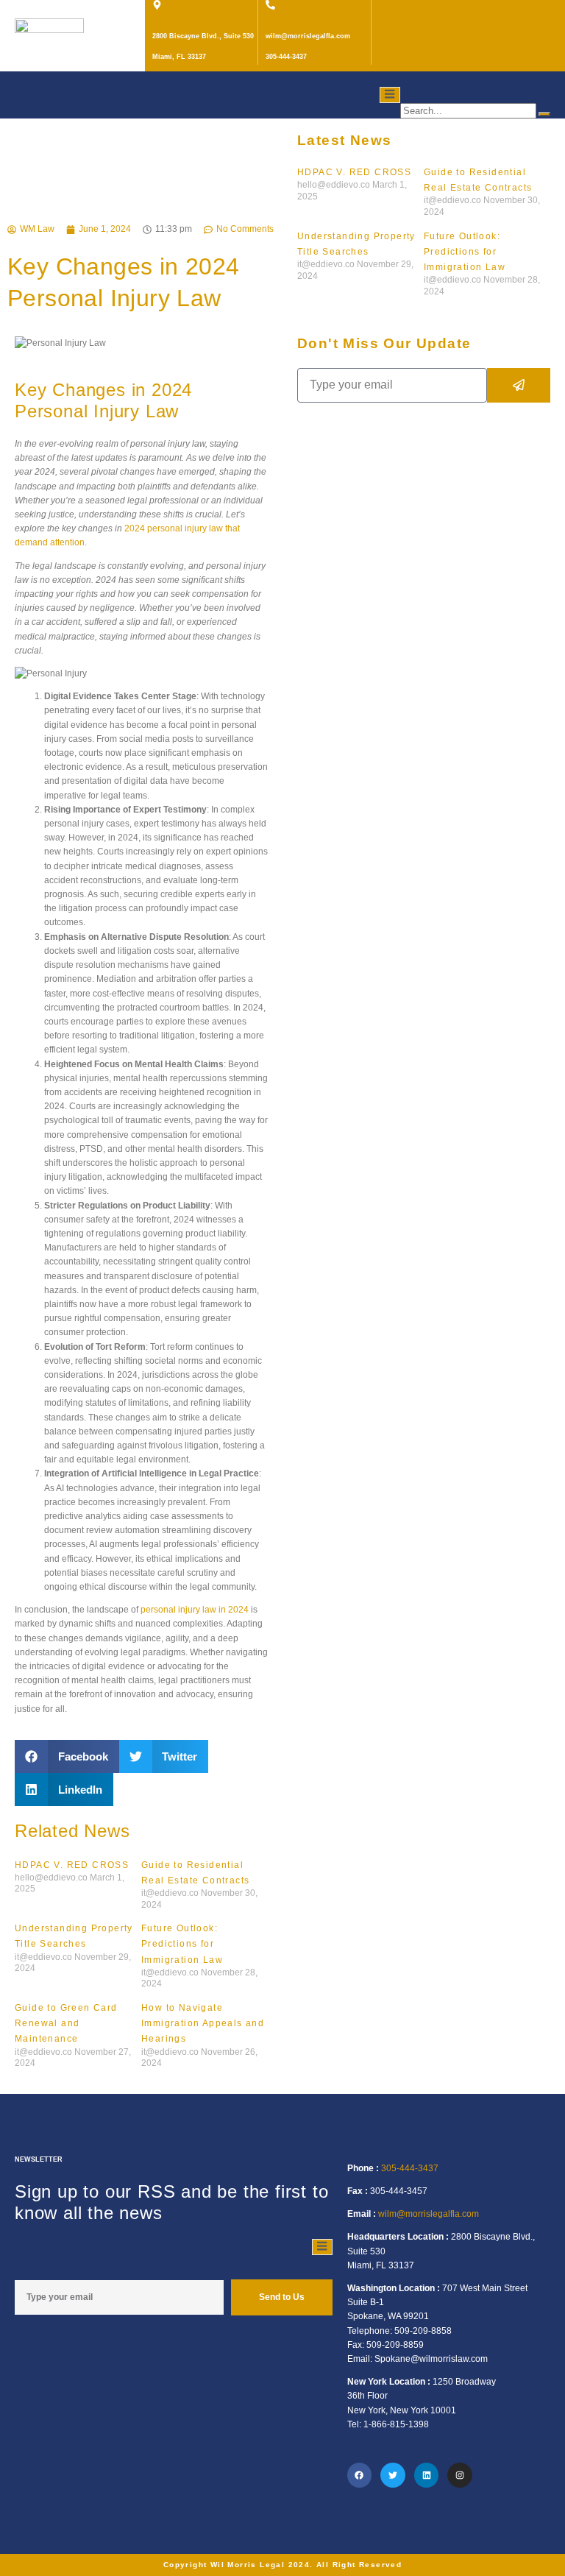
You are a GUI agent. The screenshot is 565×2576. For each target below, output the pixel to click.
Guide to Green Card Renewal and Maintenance (66, 2023)
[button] (67, 1756)
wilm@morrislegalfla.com (429, 2214)
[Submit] (519, 385)
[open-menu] (390, 95)
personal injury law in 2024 (195, 1610)
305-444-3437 (410, 2168)
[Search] (544, 114)
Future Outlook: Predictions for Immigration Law (465, 252)
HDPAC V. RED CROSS (354, 172)
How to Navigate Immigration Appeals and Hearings (203, 2023)
